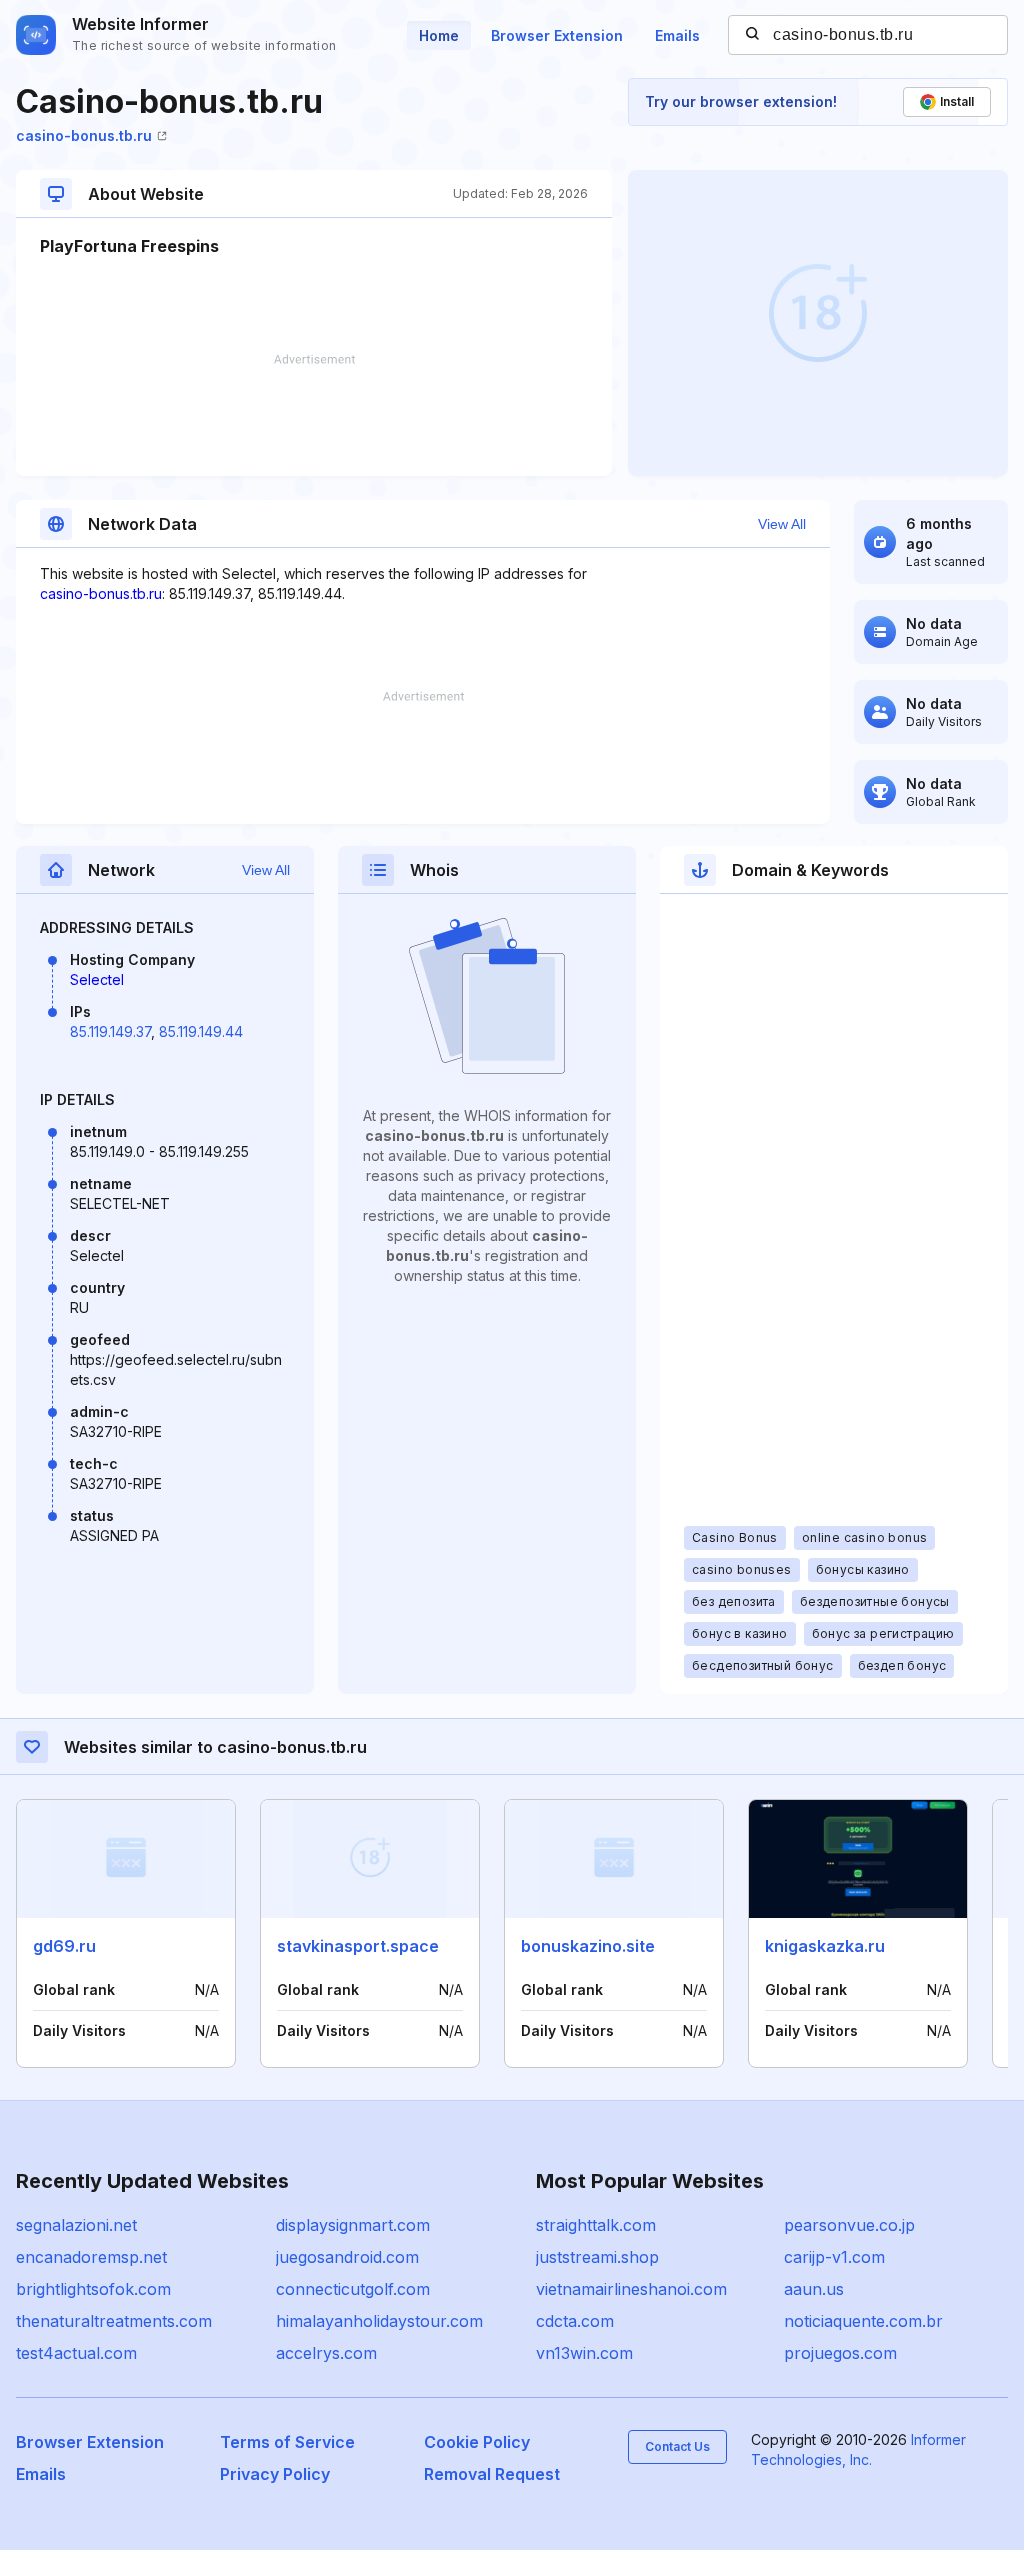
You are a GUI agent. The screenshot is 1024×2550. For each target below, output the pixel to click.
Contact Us (677, 2446)
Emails (677, 35)
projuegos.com (840, 2353)
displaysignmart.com (353, 2225)
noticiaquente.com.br (863, 2321)
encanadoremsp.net (91, 2257)
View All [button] (782, 524)
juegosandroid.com (347, 2257)
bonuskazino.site (588, 1946)
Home (439, 35)
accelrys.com (326, 2353)
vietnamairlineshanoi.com (631, 2289)
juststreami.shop (597, 2257)
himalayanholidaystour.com (379, 2321)
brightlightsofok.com (93, 2289)
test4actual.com (76, 2353)
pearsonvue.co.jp (849, 2225)
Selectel (97, 979)
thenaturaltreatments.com (114, 2321)
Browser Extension (557, 35)
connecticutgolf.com (353, 2289)
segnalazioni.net (76, 2225)
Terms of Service (287, 2442)
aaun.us (814, 2289)
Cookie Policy (477, 2442)
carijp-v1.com (834, 2257)
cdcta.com (575, 2321)
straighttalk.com (596, 2225)
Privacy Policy (275, 2474)
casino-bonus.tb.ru (84, 135)
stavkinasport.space (358, 1946)
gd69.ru (64, 1946)
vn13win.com (584, 2353)
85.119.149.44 (201, 1031)
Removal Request (492, 2474)
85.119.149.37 (110, 1031)
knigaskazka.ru (825, 1946)
